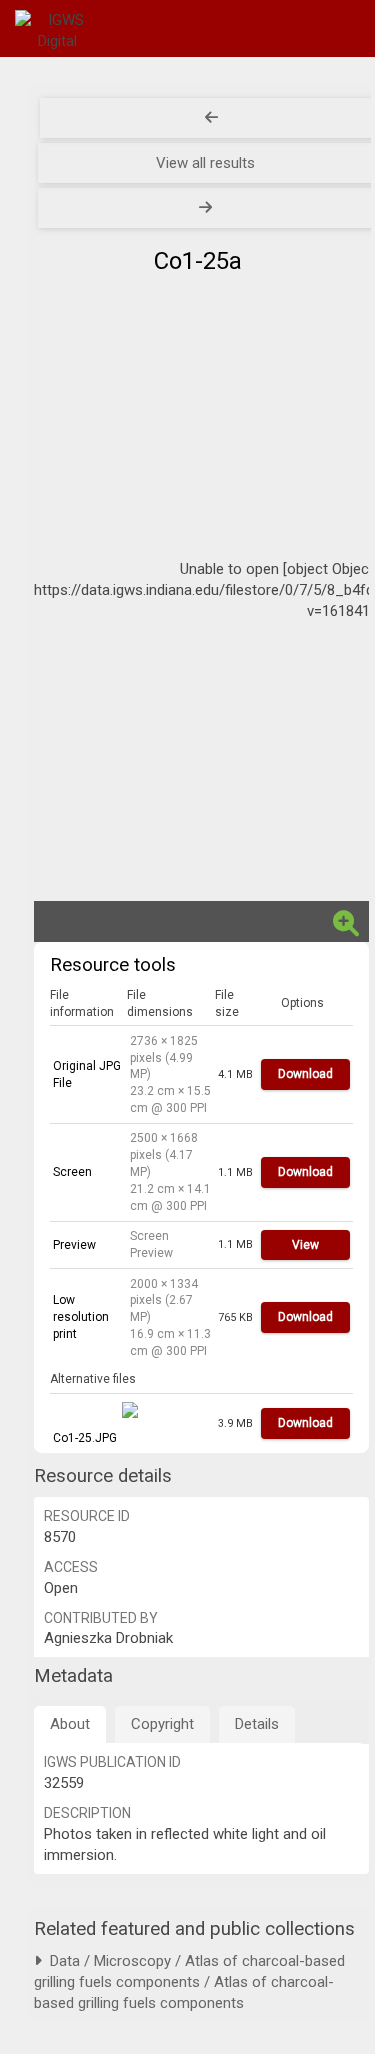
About (70, 1724)
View (305, 1245)
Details (257, 1724)
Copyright (162, 1724)
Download (305, 1074)
